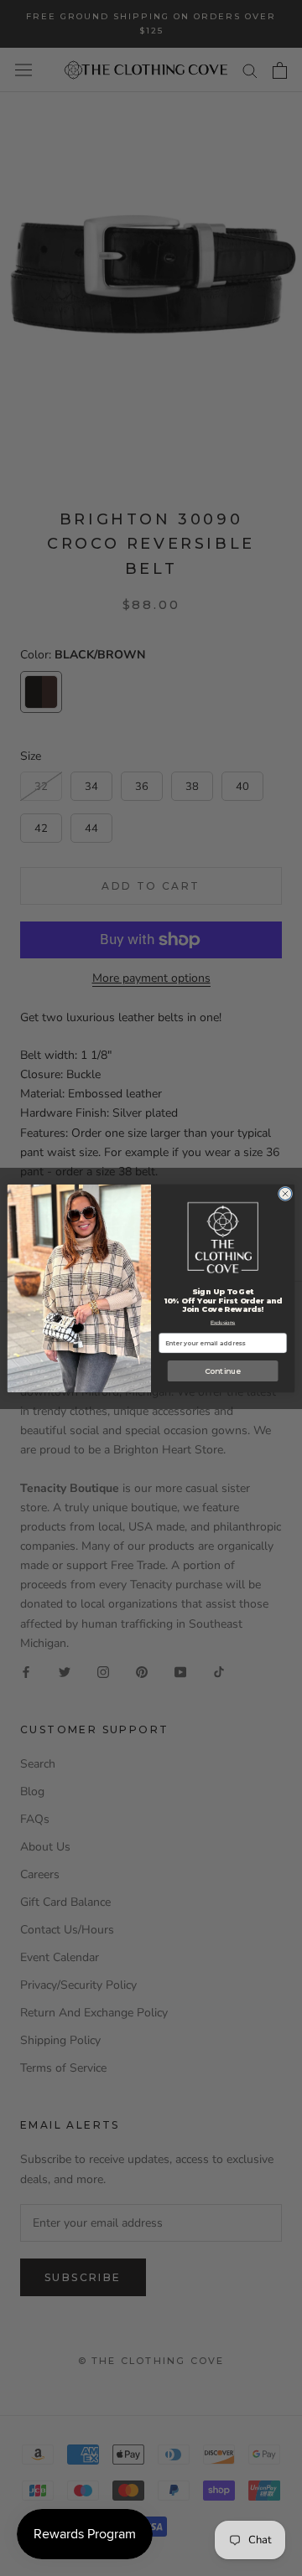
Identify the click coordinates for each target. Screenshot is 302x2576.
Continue (223, 1371)
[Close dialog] (285, 1193)
